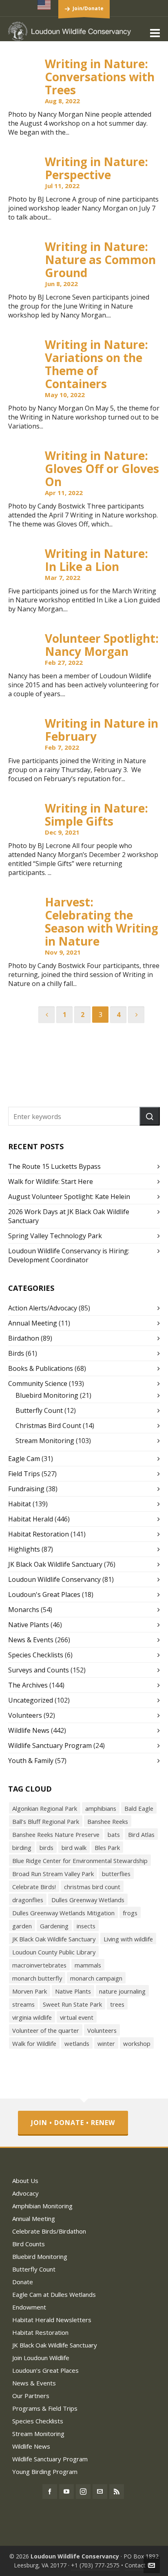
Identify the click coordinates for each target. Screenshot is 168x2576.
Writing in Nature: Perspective (96, 168)
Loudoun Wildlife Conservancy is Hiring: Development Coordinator (69, 1255)
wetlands (77, 2043)
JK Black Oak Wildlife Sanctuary (55, 1564)
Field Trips (24, 1474)
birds (46, 1848)
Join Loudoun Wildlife (41, 2358)
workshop (137, 2043)
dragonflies (28, 1900)
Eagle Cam (24, 1459)
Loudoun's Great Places (44, 1594)
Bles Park (107, 1848)
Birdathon (24, 1338)
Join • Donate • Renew (73, 2123)
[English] (44, 5)
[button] (150, 1116)
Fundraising (26, 1489)
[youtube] (66, 2492)
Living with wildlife (128, 1939)
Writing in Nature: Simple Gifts (96, 815)
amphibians (101, 1808)
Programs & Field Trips (45, 2408)
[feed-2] (117, 2492)
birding (22, 1848)
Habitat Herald (31, 1519)
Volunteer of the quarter (46, 2030)
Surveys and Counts (39, 1670)
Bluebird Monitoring (47, 1395)
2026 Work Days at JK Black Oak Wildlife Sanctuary (69, 1216)
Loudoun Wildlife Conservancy (54, 1579)
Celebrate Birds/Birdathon (49, 2231)
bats (114, 1834)
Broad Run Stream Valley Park (53, 1874)
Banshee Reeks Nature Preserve (56, 1834)
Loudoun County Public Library (54, 1952)
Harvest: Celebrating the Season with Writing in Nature (102, 922)
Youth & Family (31, 1761)
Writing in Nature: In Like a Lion (96, 560)
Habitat (20, 1504)
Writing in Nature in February (102, 730)
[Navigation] (155, 33)
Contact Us (139, 2565)
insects (86, 1926)
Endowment (29, 2307)
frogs (130, 1913)
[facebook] (50, 2492)
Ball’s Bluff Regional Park (46, 1821)
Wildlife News (29, 1730)
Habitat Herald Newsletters (52, 2320)
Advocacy (25, 2193)
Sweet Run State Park (72, 2004)
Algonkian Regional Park (45, 1808)
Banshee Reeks (108, 1821)
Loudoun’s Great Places (45, 2370)
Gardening (54, 1926)
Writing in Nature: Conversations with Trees (100, 77)
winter (106, 2043)
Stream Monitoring (45, 1441)
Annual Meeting (33, 1323)
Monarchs (24, 1610)
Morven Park (30, 1991)
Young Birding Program (45, 2472)
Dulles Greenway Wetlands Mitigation (63, 1913)
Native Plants (29, 1625)
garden (22, 1926)
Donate (23, 2282)
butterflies (116, 1874)
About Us (25, 2181)
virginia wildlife (32, 2017)
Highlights (24, 1549)
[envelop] (100, 2492)
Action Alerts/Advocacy (43, 1308)
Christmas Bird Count (48, 1426)
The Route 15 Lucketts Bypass (54, 1166)
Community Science (38, 1383)
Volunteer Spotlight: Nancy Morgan (102, 645)
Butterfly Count (39, 1410)
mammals (88, 1965)
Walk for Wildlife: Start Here (51, 1181)
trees (117, 2004)
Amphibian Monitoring (42, 2206)
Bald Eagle (139, 1808)
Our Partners (31, 2396)
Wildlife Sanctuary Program (50, 1745)
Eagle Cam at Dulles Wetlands (54, 2294)
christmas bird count (92, 1887)
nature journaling (122, 1991)
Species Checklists (36, 1655)
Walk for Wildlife (34, 2043)
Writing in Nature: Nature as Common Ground (100, 260)
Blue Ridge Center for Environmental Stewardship (80, 1861)
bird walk (74, 1848)
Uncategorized (31, 1700)
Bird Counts (29, 2244)
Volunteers (25, 1715)
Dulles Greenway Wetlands (88, 1900)
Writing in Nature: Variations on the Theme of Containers (96, 364)
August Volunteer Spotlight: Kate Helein (69, 1197)
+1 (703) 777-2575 (95, 2565)
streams (23, 2004)
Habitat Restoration (39, 1534)
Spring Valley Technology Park (55, 1236)
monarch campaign (96, 1978)
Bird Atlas (141, 1834)
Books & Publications (41, 1368)
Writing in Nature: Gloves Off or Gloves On (102, 469)
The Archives (28, 1685)
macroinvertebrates (39, 1965)
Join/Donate (88, 8)
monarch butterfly (37, 1978)
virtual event (77, 2017)
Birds (16, 1353)
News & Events (31, 1640)
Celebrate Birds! (34, 1887)
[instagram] (83, 2492)
